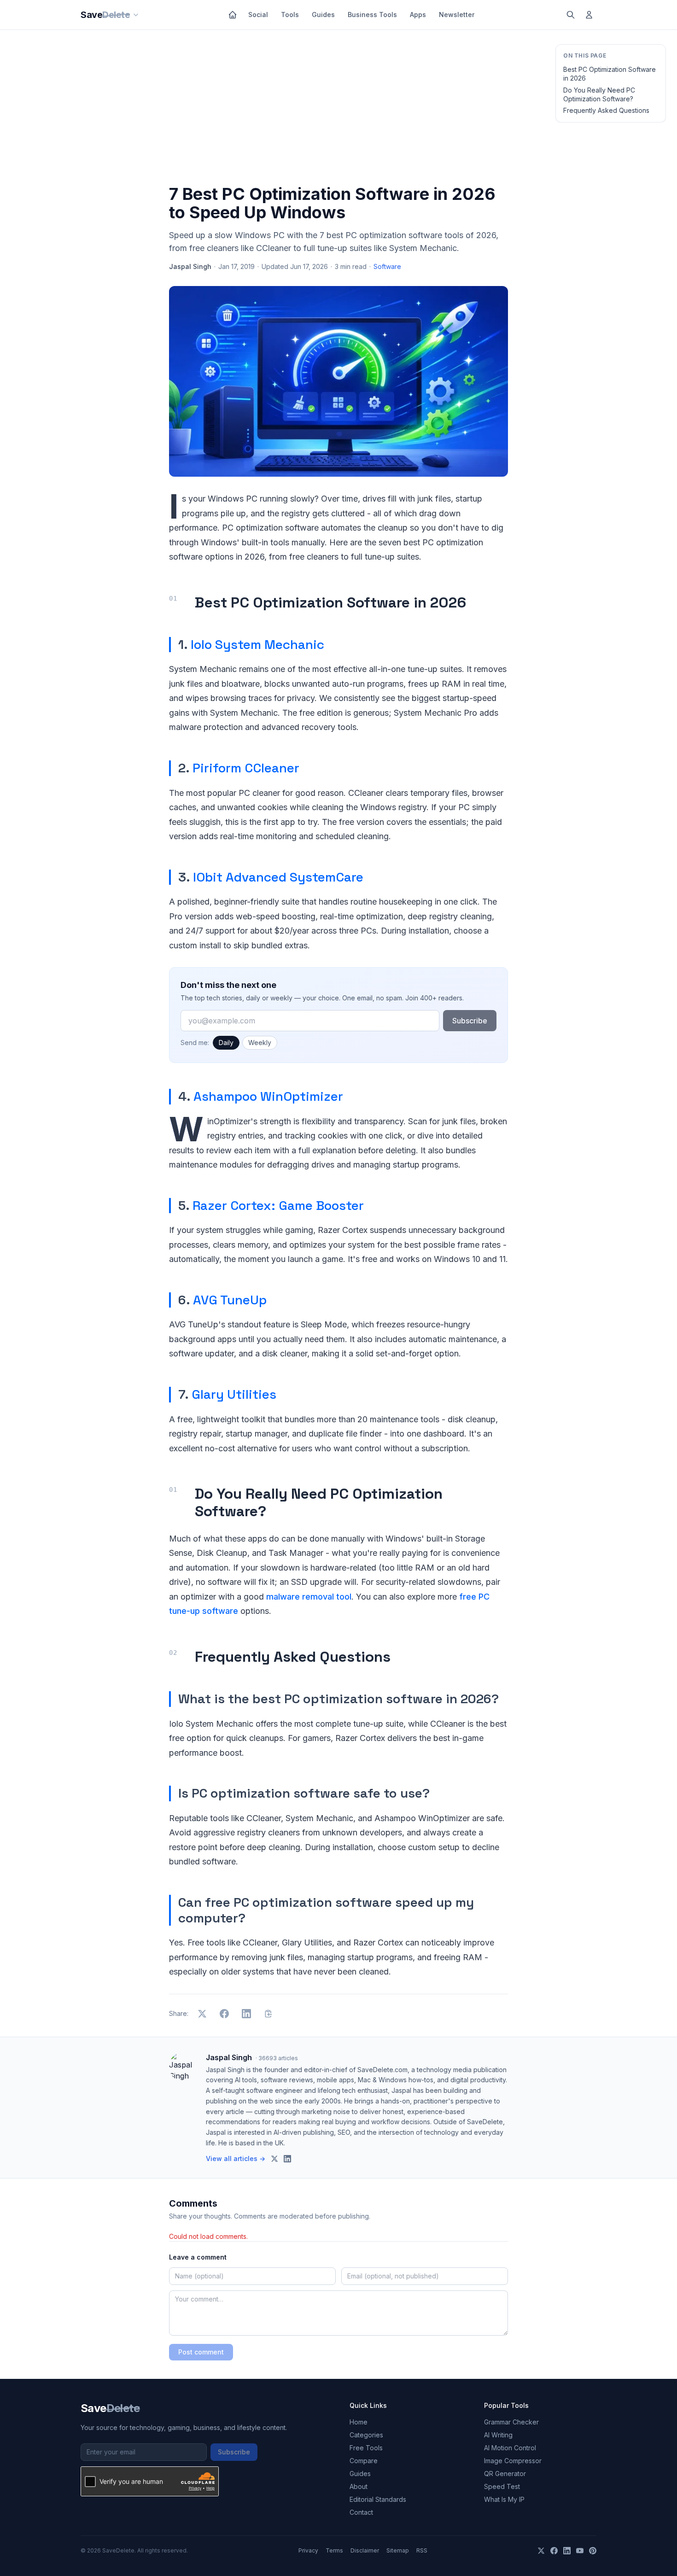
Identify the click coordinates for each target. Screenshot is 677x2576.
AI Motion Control (510, 2448)
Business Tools (372, 15)
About (359, 2486)
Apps (418, 15)
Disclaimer (365, 2550)
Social (258, 15)
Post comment (201, 2352)
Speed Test (502, 2486)
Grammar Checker (511, 2422)
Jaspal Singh (190, 266)
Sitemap (398, 2550)
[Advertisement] (338, 109)
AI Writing (498, 2435)
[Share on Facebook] (224, 2014)
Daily (226, 1043)
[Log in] (589, 15)
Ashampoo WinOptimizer (268, 1096)
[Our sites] (136, 15)
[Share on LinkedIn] (246, 2014)
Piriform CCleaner (246, 768)
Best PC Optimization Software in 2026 (610, 74)
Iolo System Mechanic (257, 644)
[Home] (233, 15)
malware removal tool (309, 1597)
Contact (361, 2512)
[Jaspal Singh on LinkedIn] (287, 2159)
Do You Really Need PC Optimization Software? (599, 94)
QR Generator (505, 2474)
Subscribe (470, 1021)
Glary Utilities (234, 1394)
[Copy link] (268, 2014)
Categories (366, 2435)
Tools (290, 15)
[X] (541, 2551)
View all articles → (236, 2158)
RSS (422, 2550)
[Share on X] (202, 2014)
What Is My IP (504, 2499)
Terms (334, 2550)
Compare (364, 2461)
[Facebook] (554, 2551)
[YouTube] (580, 2551)
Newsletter (457, 15)
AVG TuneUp (230, 1300)
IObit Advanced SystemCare (278, 877)
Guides (323, 15)
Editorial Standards (378, 2499)
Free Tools (366, 2448)
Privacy (308, 2550)
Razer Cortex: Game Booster (278, 1205)
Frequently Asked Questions (606, 110)
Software (387, 266)
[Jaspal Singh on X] (274, 2159)
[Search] (571, 15)
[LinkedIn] (567, 2551)
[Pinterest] (593, 2551)
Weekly (260, 1043)
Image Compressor (513, 2461)
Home (359, 2422)
